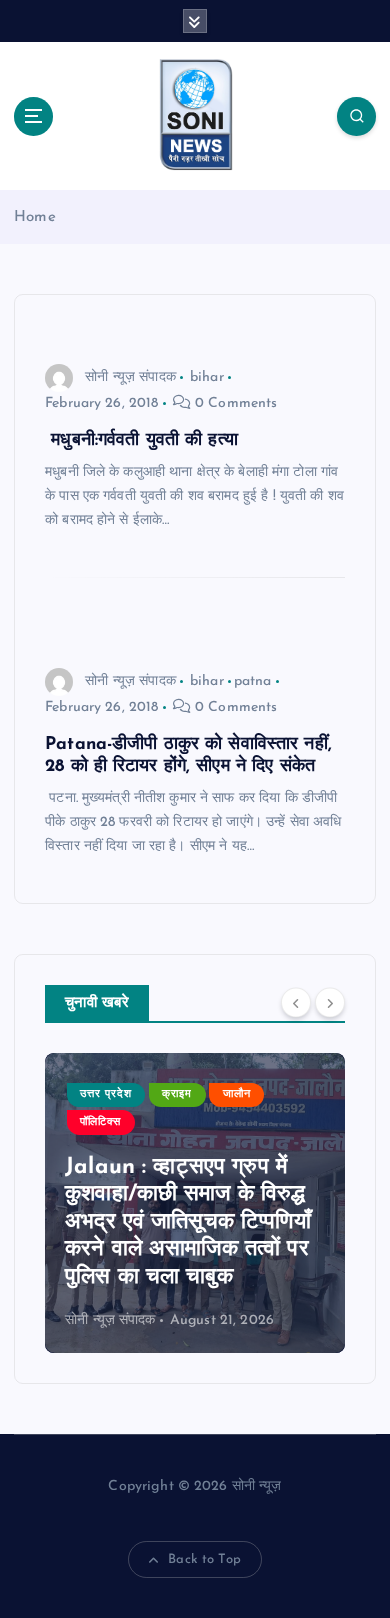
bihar (207, 377)
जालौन (237, 1094)
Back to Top (204, 1559)
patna (253, 681)
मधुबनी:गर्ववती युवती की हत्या (144, 440)
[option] (195, 1203)
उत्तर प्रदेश (106, 1094)
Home (35, 217)
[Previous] (296, 1002)
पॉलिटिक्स (100, 1122)
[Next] (330, 1002)
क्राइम (177, 1094)
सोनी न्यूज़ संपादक (130, 377)
